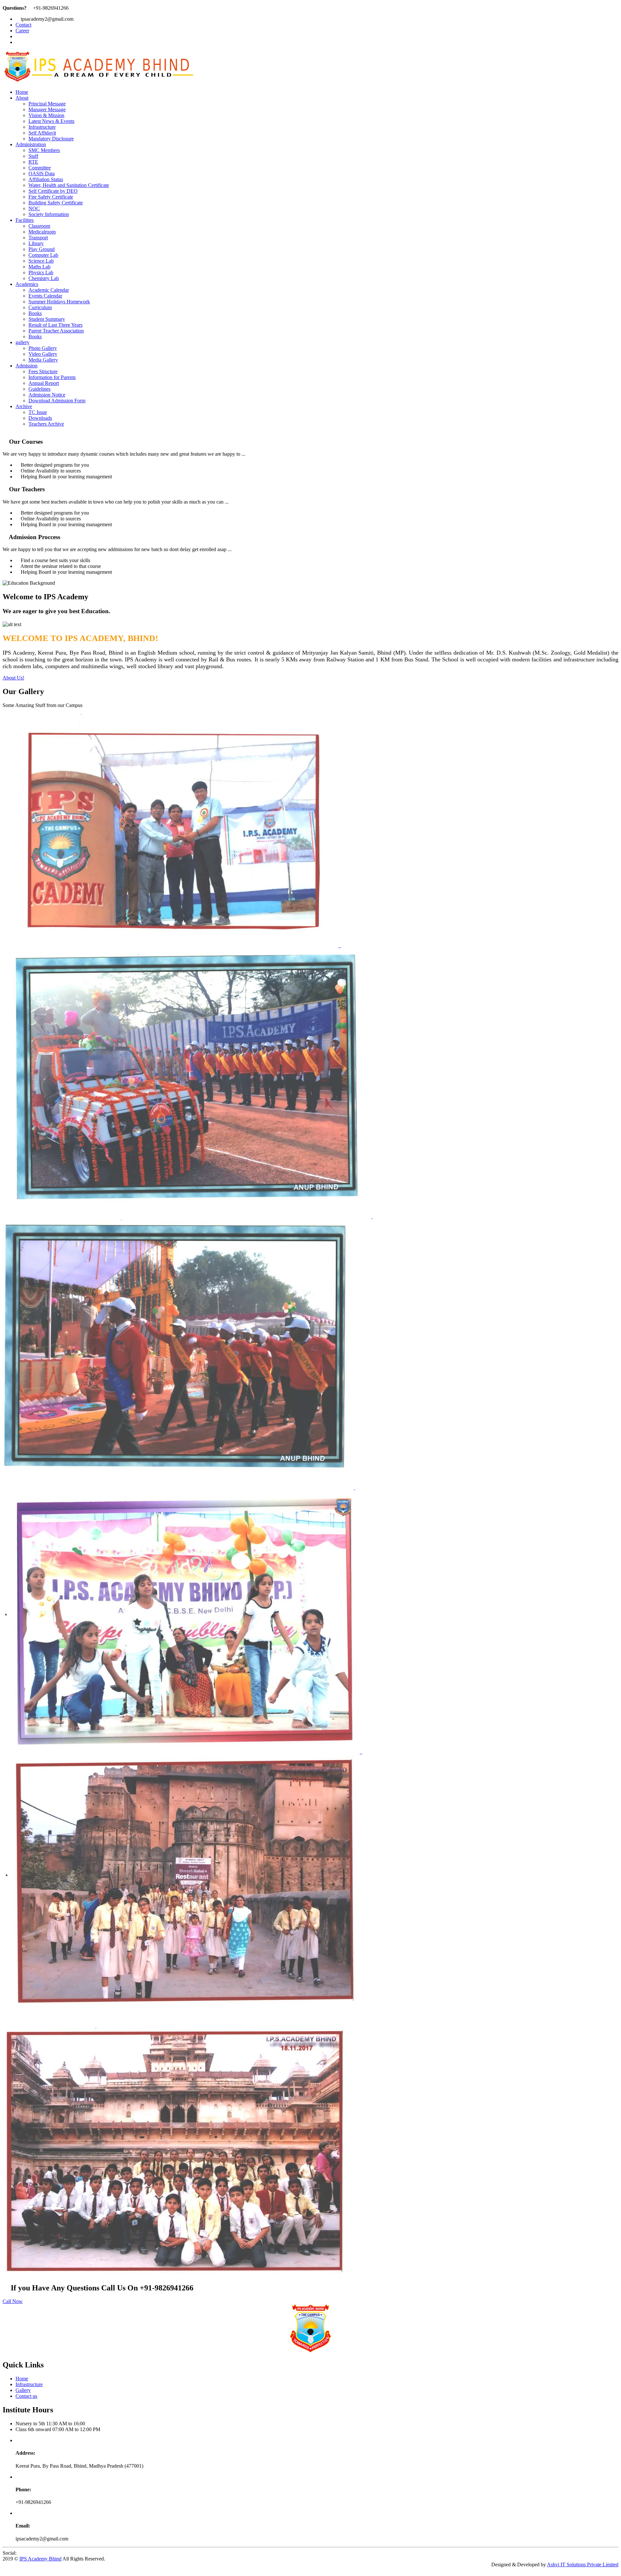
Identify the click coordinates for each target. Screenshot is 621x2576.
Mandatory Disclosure (51, 139)
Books (35, 313)
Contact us (26, 2396)
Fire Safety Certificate (51, 197)
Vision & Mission (46, 115)
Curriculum (40, 307)
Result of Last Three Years (55, 325)
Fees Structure (43, 371)
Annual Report (44, 383)
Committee (40, 168)
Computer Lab (43, 255)
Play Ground (42, 249)
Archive (24, 406)
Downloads (40, 418)
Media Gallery (43, 360)
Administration (31, 144)
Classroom (39, 226)
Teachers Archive (46, 424)
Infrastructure (42, 127)
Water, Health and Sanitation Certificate (69, 185)
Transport (38, 238)
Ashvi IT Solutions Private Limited (583, 2565)
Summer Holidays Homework (59, 302)
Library (36, 243)
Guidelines (39, 389)
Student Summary (47, 319)
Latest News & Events (51, 121)
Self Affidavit (42, 133)
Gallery (23, 2390)
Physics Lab (41, 272)
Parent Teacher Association (56, 331)
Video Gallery (43, 354)
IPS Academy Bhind (40, 2559)
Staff (33, 156)
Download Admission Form (57, 401)
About (22, 98)
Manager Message (47, 109)
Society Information (49, 214)
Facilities (25, 220)
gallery (22, 342)
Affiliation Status (46, 179)
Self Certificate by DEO (53, 191)
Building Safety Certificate (56, 203)
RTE (33, 162)
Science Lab (41, 261)
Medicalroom (42, 232)
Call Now (13, 2301)
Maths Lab (39, 267)
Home (22, 92)
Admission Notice (47, 395)
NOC (34, 208)
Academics (27, 284)
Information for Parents (52, 377)
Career (22, 31)
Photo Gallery (43, 348)
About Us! (13, 678)
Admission (27, 366)
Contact (23, 25)
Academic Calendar (49, 290)
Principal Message (47, 104)
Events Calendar (45, 296)
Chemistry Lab (44, 278)
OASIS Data (42, 174)
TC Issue (38, 412)
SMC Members (44, 150)
